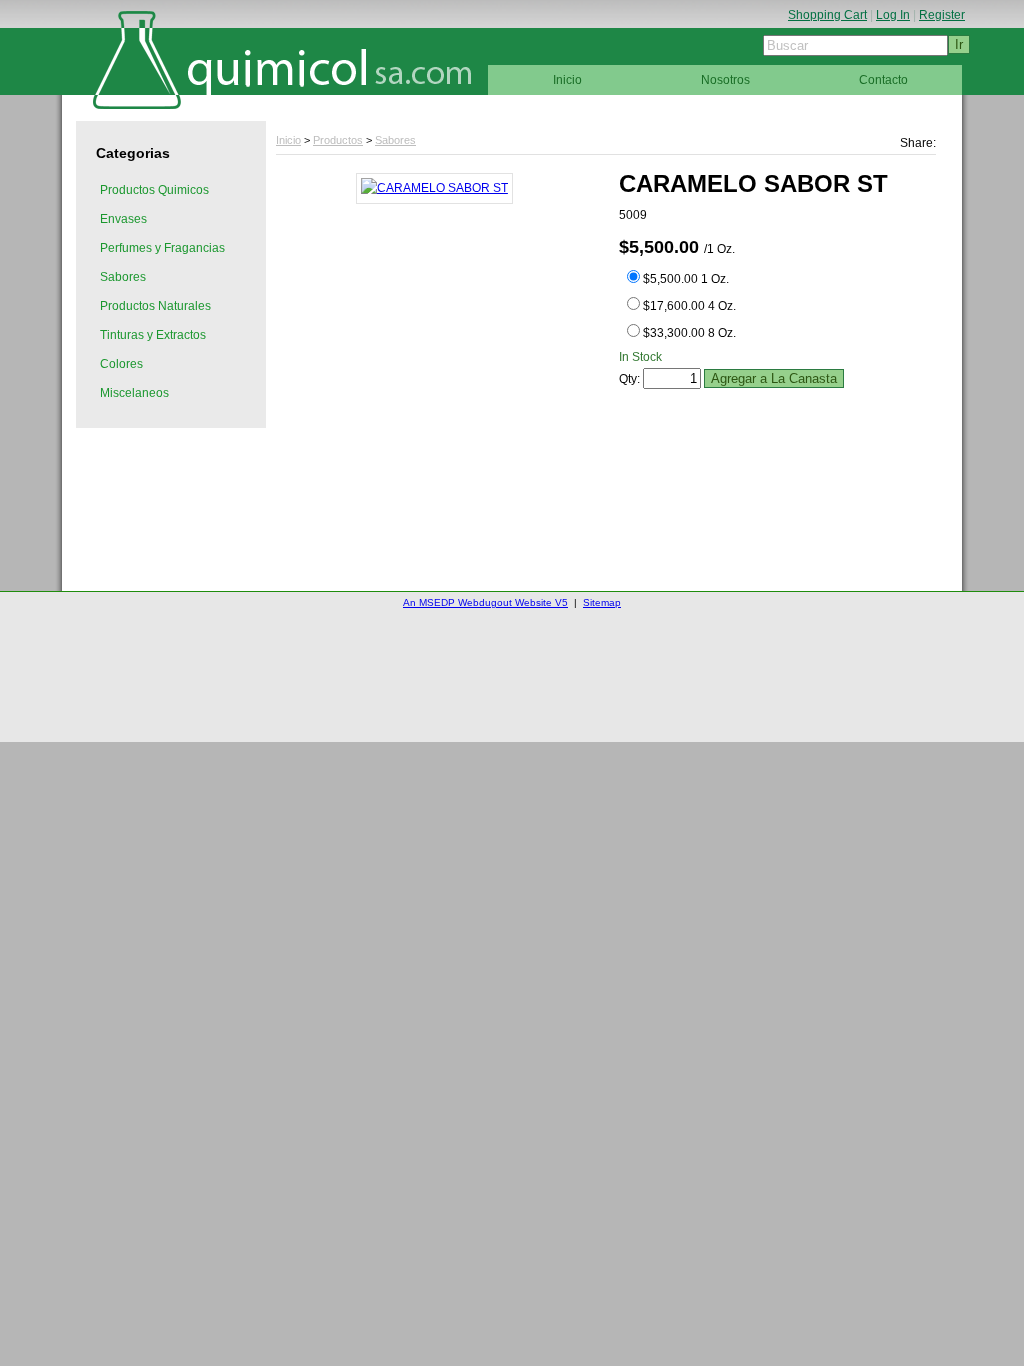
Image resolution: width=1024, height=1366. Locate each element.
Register (942, 15)
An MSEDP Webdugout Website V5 (485, 602)
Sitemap (602, 602)
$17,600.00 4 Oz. (689, 306)
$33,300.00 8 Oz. (689, 333)
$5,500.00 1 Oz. (686, 279)
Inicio (288, 140)
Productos (338, 140)
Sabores (395, 140)
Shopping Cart (827, 15)
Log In (893, 15)
